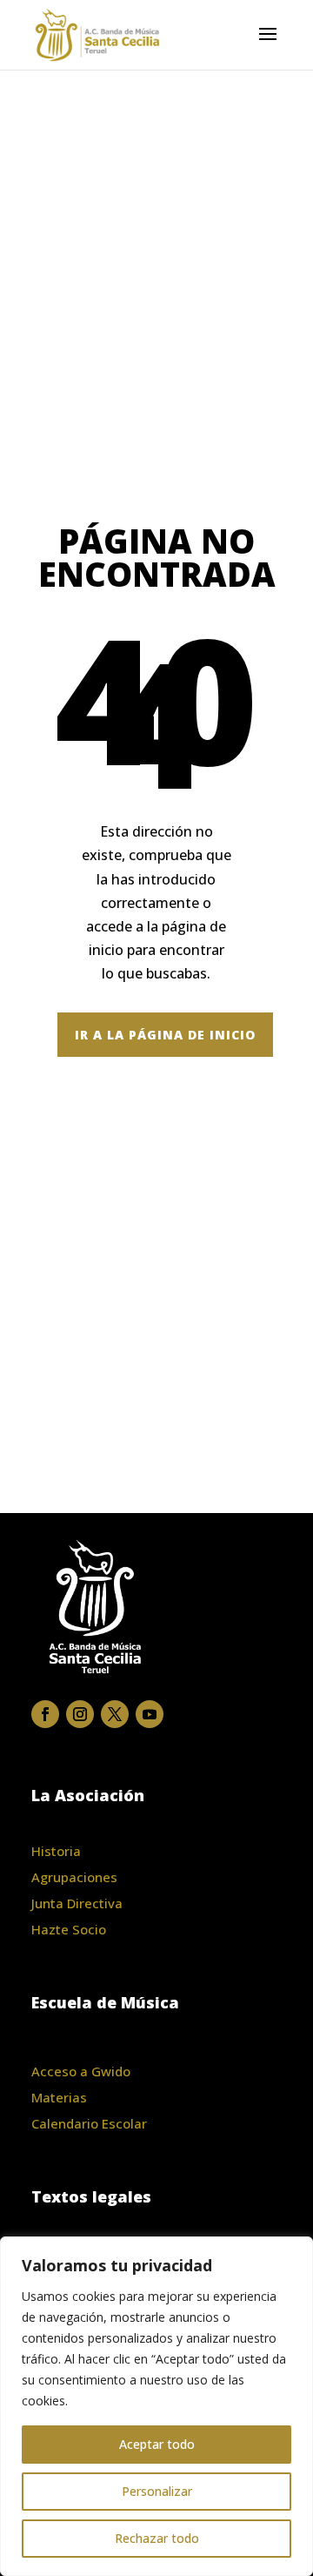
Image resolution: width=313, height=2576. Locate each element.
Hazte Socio (69, 1929)
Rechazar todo (157, 2538)
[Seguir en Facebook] (45, 1714)
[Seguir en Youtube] (150, 1714)
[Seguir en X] (115, 1714)
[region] (156, 2406)
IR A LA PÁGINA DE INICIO (165, 1035)
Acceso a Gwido (81, 2071)
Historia (56, 1851)
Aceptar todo (157, 2444)
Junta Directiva (77, 1903)
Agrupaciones (74, 1877)
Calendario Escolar (89, 2123)
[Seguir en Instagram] (80, 1714)
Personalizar (157, 2491)
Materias (59, 2097)
